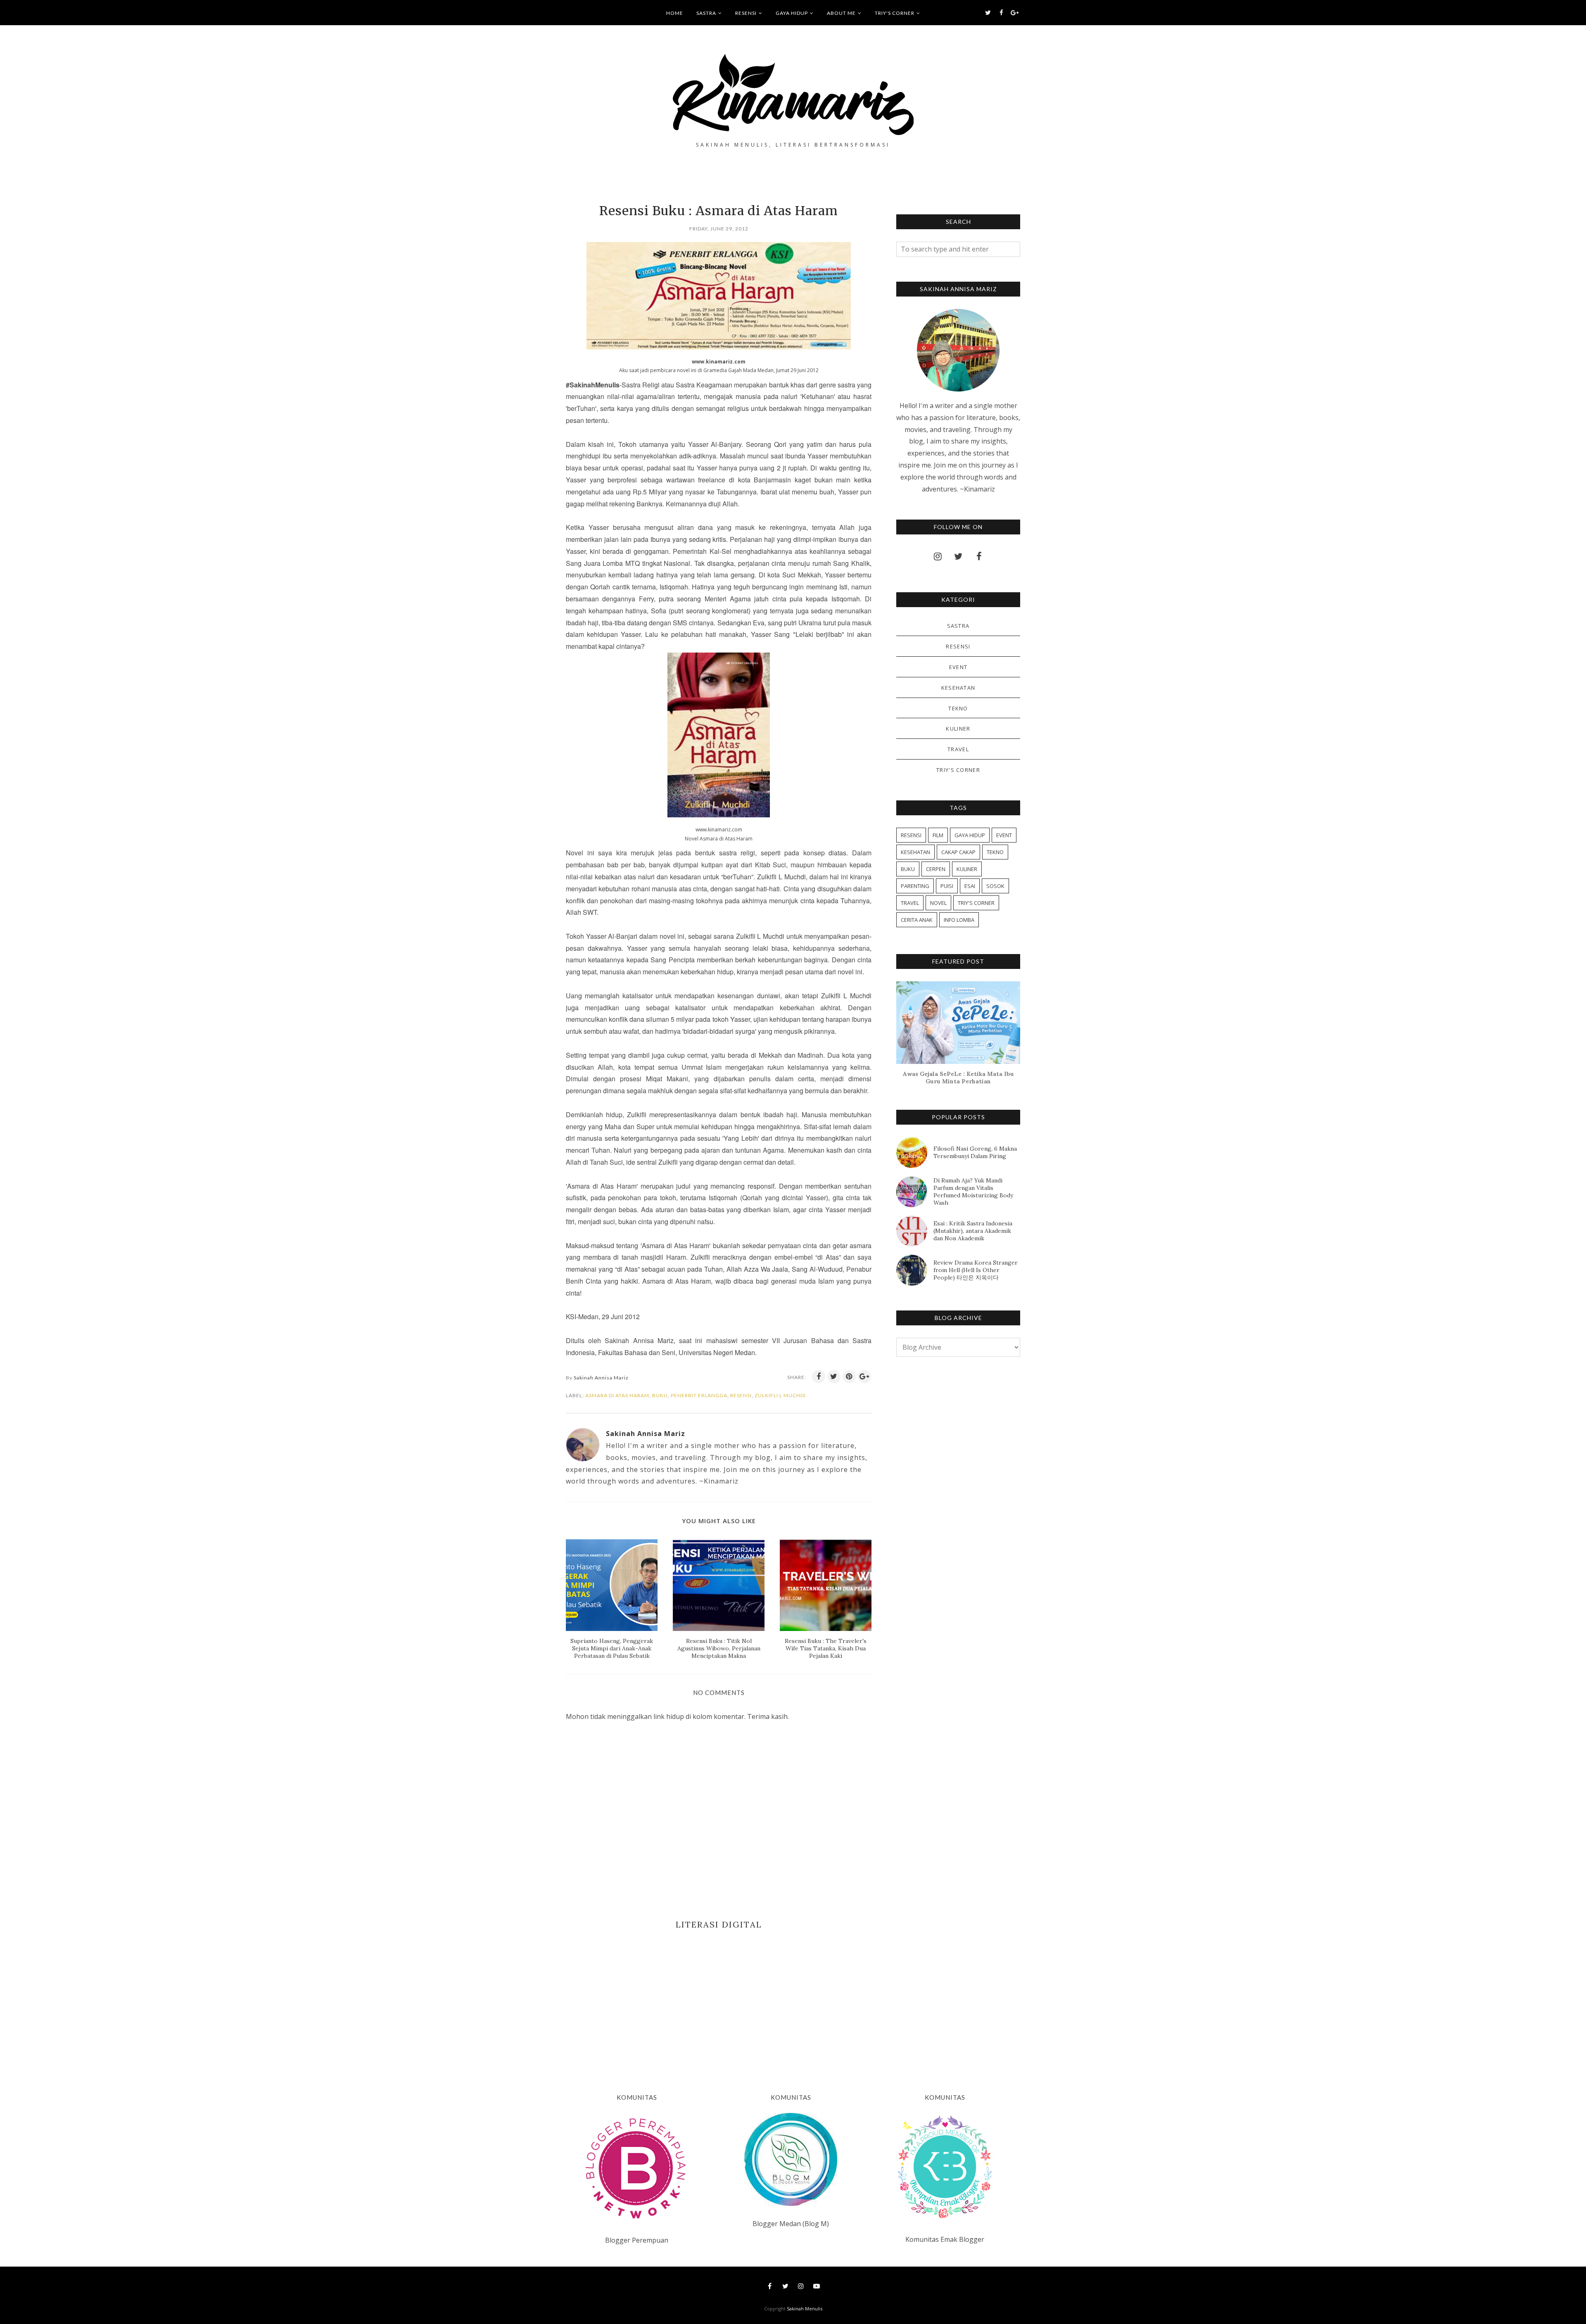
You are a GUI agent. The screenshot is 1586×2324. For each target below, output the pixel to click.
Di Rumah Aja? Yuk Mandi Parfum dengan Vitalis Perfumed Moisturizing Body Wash (973, 1192)
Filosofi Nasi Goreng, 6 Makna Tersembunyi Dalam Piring (975, 1152)
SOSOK (995, 886)
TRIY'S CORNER (958, 770)
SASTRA (958, 626)
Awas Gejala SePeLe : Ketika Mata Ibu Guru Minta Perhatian (958, 1078)
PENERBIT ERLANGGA (699, 1395)
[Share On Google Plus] (864, 1377)
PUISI (947, 886)
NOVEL (938, 903)
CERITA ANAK (917, 920)
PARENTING (915, 886)
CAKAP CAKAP (958, 852)
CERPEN (936, 869)
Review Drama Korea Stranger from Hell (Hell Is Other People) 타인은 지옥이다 (976, 1270)
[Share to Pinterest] (849, 1377)
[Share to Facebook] (819, 1377)
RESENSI (741, 1395)
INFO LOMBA (959, 920)
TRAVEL (958, 749)
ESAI (970, 886)
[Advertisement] (719, 1999)
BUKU (660, 1395)
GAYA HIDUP (970, 835)
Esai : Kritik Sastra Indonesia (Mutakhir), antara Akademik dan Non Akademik (973, 1231)
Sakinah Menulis (805, 2309)
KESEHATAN (958, 688)
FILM (938, 835)
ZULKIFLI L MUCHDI (780, 1395)
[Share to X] (834, 1377)
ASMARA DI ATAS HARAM (617, 1395)
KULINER (958, 729)
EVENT (958, 667)
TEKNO (958, 708)
